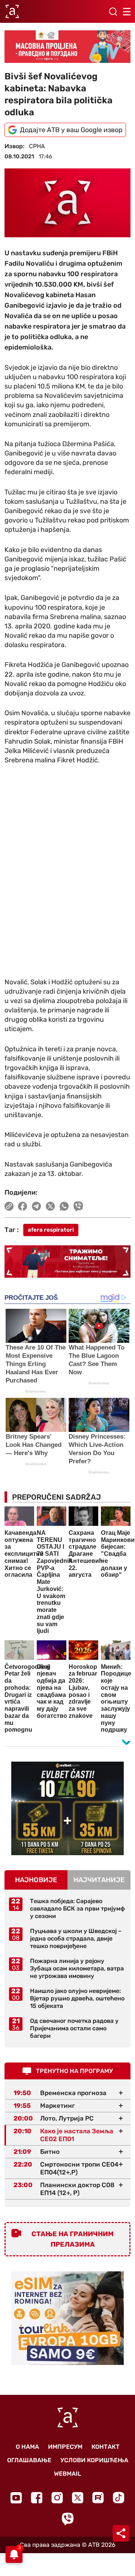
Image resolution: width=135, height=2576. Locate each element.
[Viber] (67, 2519)
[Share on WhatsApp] (64, 1206)
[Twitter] (78, 2498)
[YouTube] (16, 2498)
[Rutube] (98, 2498)
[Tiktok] (119, 2498)
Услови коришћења (94, 2460)
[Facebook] (37, 2498)
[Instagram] (57, 2498)
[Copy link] (9, 1206)
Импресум (65, 2447)
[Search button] (113, 12)
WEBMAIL (67, 2474)
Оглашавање (29, 2460)
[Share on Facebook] (23, 1206)
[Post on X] (50, 1206)
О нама (27, 2447)
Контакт (106, 2447)
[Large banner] (67, 47)
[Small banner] (67, 1808)
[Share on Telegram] (37, 1206)
